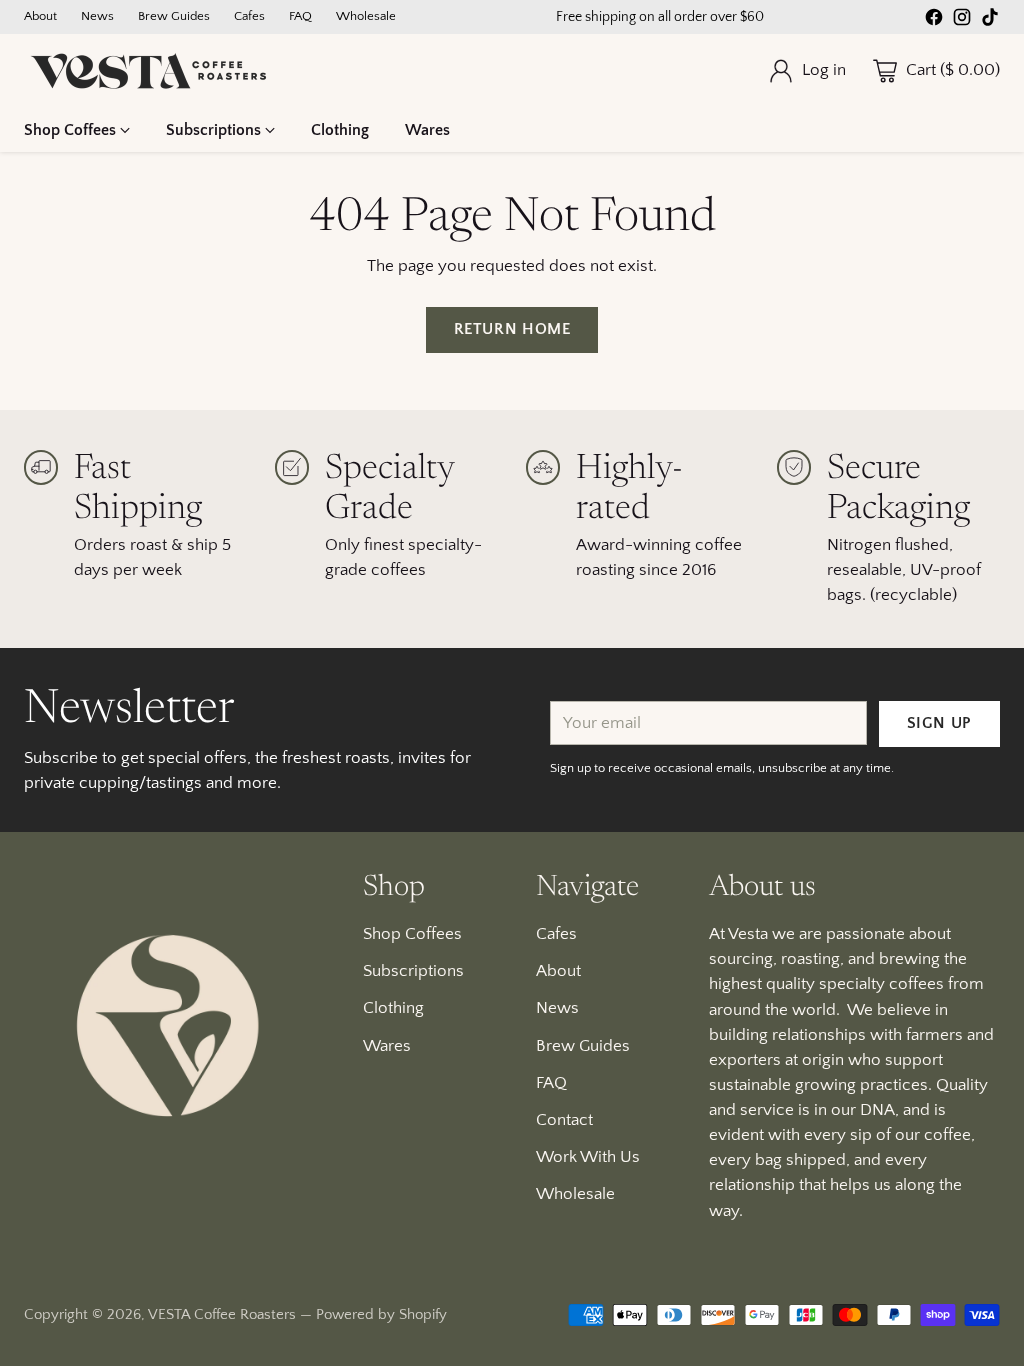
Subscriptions (413, 971)
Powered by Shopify (381, 1314)
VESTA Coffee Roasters (222, 1314)
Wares (387, 1046)
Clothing (393, 1008)
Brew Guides (583, 1046)
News (557, 1008)
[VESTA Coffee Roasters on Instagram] (962, 21)
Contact (564, 1120)
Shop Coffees (412, 934)
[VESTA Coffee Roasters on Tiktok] (990, 21)
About (558, 971)
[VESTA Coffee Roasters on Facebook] (934, 21)
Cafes (556, 934)
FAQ (551, 1083)
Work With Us (588, 1157)
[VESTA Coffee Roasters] (149, 71)
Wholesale (575, 1194)
